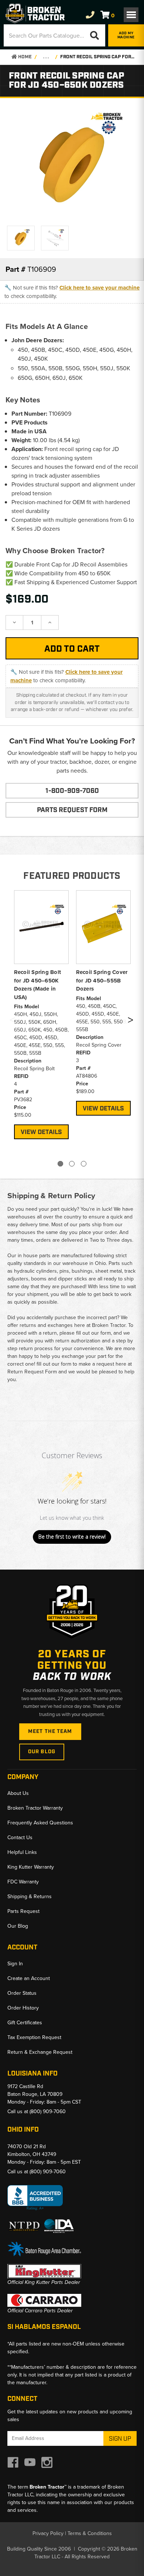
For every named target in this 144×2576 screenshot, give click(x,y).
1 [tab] (60, 1164)
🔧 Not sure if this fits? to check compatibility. (72, 292)
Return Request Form (32, 1372)
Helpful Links (22, 1852)
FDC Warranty (23, 1882)
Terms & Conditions (90, 2533)
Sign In (15, 1964)
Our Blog (42, 1752)
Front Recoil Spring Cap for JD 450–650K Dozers (98, 57)
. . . (46, 57)
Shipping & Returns (30, 1897)
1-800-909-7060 (72, 791)
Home (24, 57)
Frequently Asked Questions (40, 1823)
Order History (23, 2008)
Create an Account (29, 1978)
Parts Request (23, 1911)
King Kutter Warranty (31, 1867)
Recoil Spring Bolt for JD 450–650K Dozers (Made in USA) (38, 985)
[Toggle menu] (131, 15)
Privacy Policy (48, 2533)
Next (130, 1022)
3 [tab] (84, 1164)
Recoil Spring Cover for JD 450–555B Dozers (102, 980)
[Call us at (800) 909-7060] (90, 15)
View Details (41, 1132)
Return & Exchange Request (40, 2052)
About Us (18, 1793)
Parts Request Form (72, 810)
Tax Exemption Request (34, 2037)
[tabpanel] (41, 1014)
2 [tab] (72, 1164)
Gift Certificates (25, 2023)
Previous (12, 1022)
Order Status (22, 1993)
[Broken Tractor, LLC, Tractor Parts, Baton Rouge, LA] (35, 2198)
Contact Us (20, 1837)
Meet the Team (50, 1731)
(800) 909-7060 (48, 2112)
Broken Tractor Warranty (35, 1808)
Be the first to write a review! (72, 1537)
